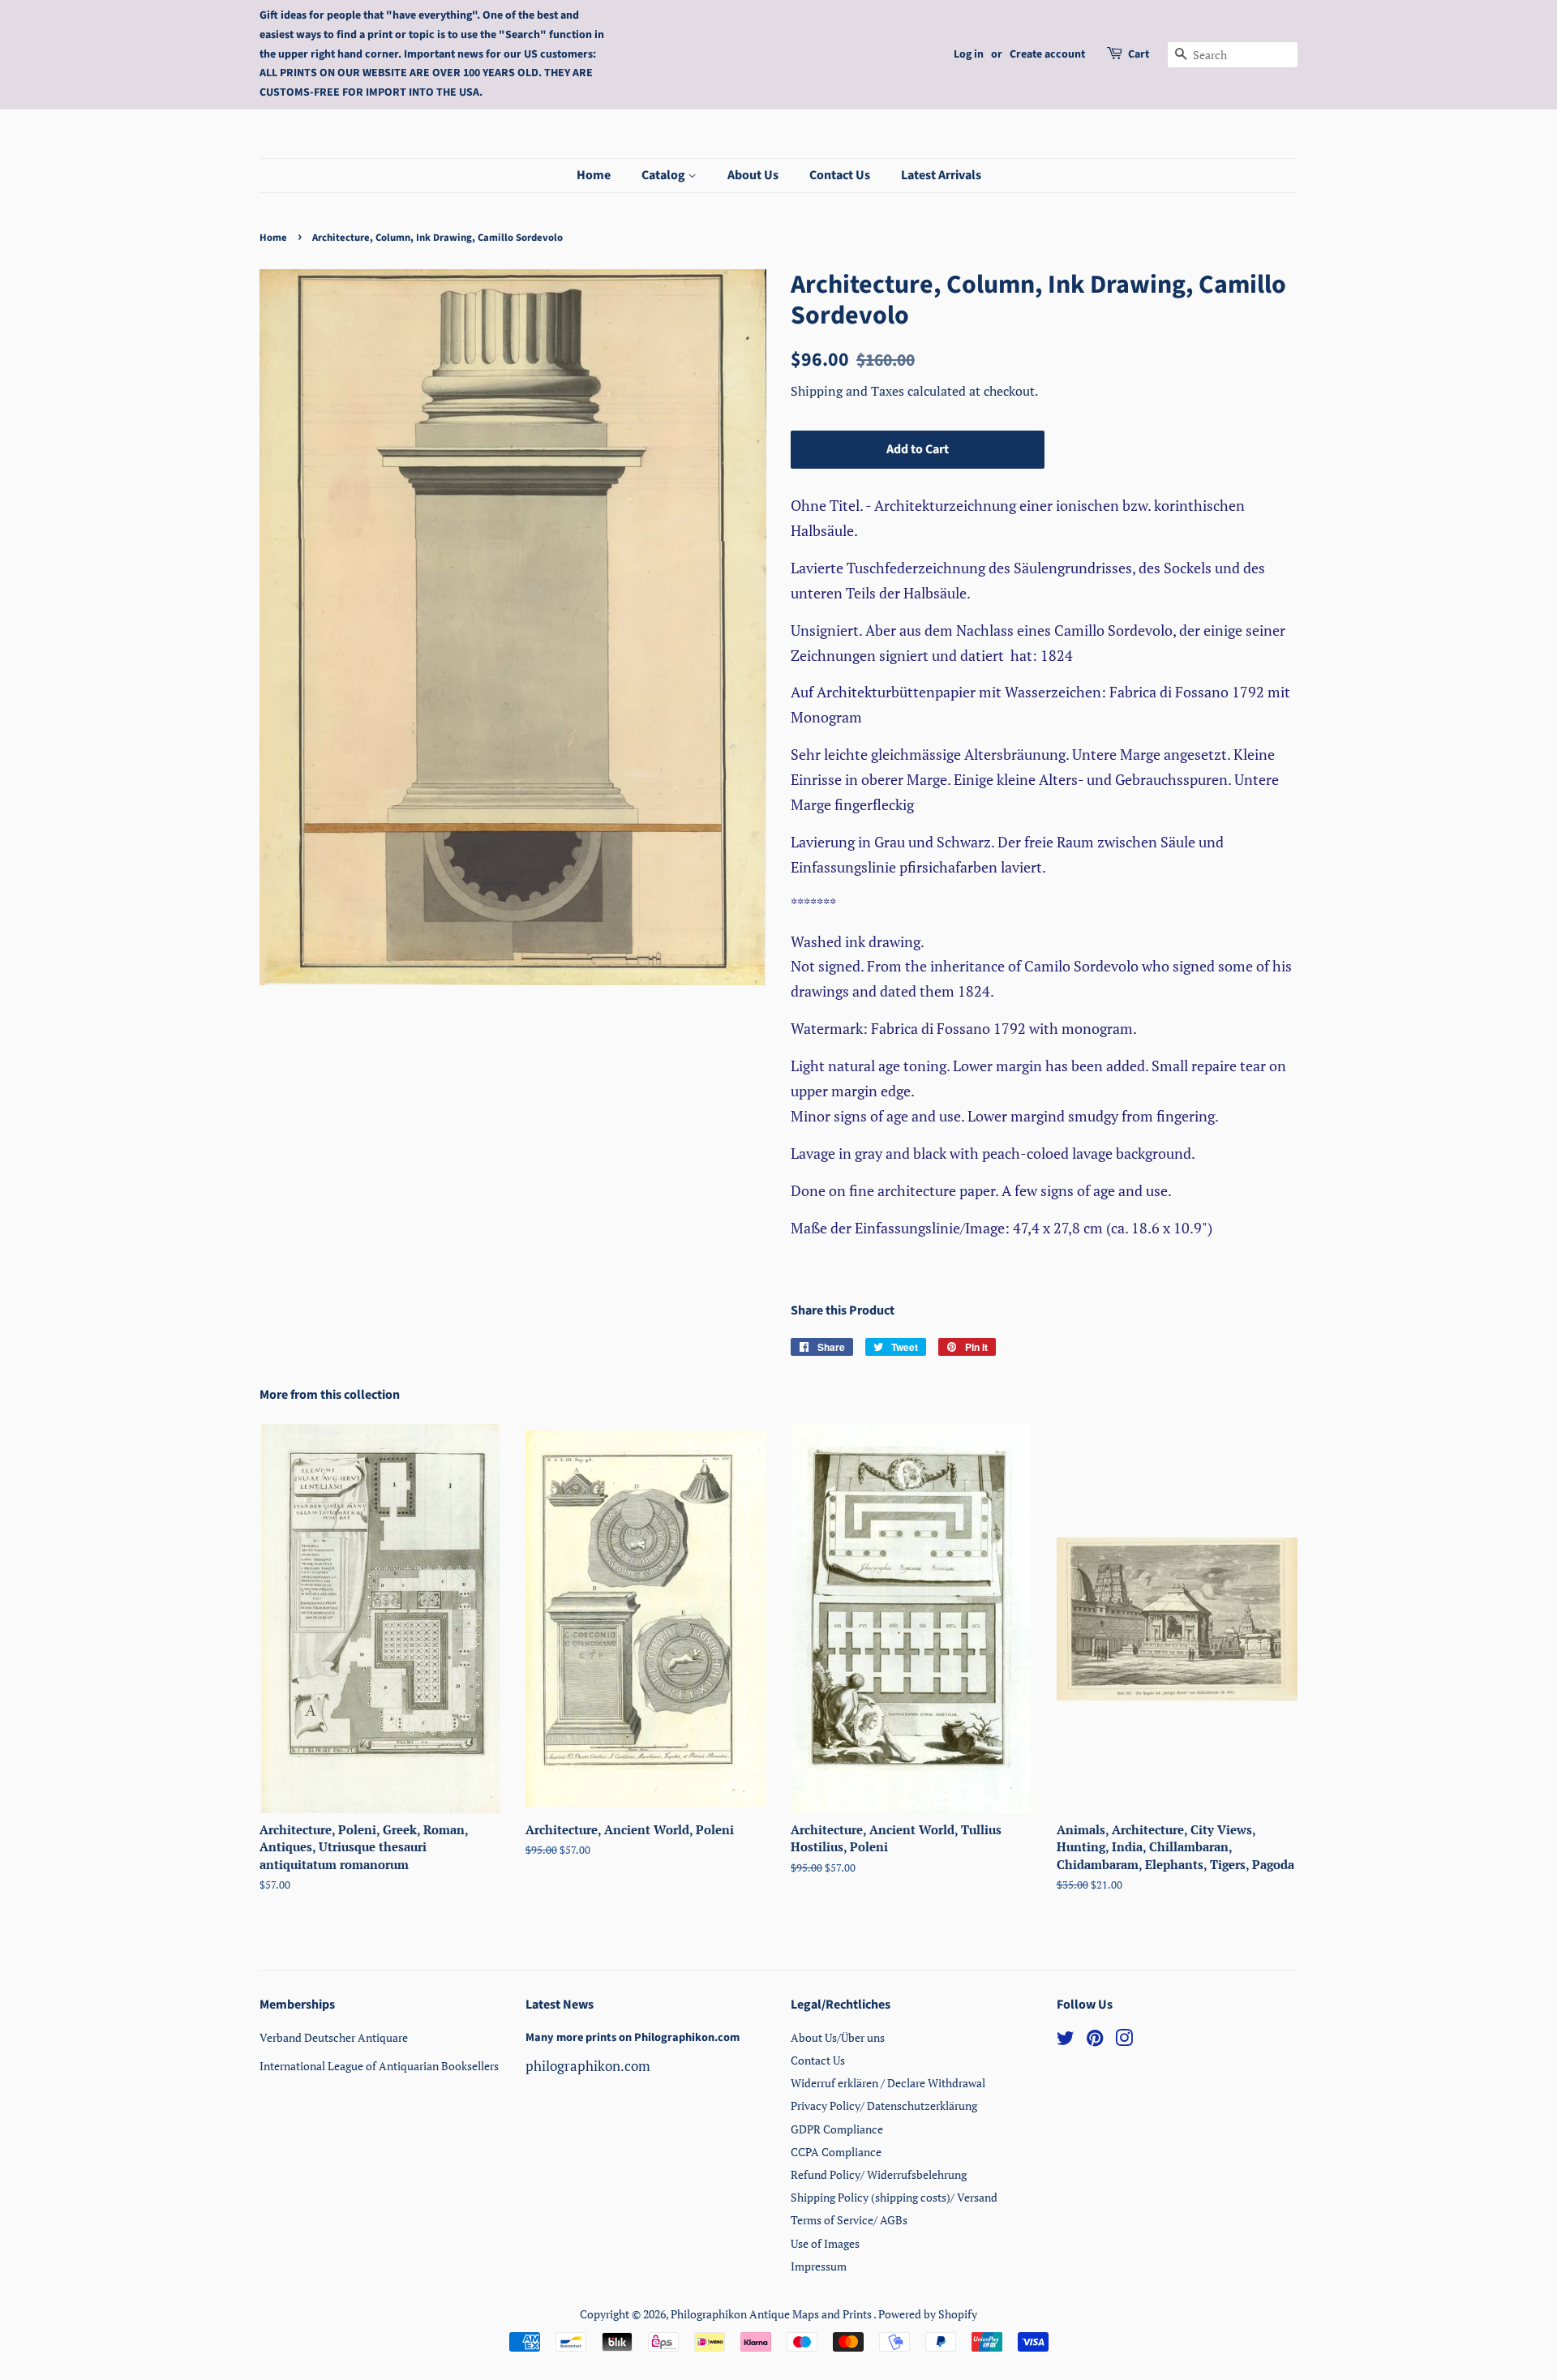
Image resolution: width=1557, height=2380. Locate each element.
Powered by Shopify (928, 2314)
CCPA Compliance (836, 2152)
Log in (969, 54)
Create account (1047, 54)
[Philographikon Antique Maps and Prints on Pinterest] (1095, 2041)
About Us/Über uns (838, 2037)
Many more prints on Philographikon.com (633, 2037)
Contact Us (840, 175)
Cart (1139, 54)
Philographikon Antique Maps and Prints (772, 2314)
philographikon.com (588, 2066)
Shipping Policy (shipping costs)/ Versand (894, 2197)
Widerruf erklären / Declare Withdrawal (888, 2083)
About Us (753, 175)
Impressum (819, 2266)
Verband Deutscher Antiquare (334, 2037)
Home (594, 175)
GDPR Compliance (837, 2129)
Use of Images (825, 2243)
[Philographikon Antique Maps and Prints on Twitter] (1066, 2041)
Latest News (560, 2005)
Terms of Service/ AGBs (849, 2220)
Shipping (818, 391)
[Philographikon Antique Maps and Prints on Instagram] (1124, 2041)
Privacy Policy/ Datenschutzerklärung (884, 2106)
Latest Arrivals (941, 175)
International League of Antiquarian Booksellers (379, 2066)
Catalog (665, 175)
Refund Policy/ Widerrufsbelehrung (879, 2174)
